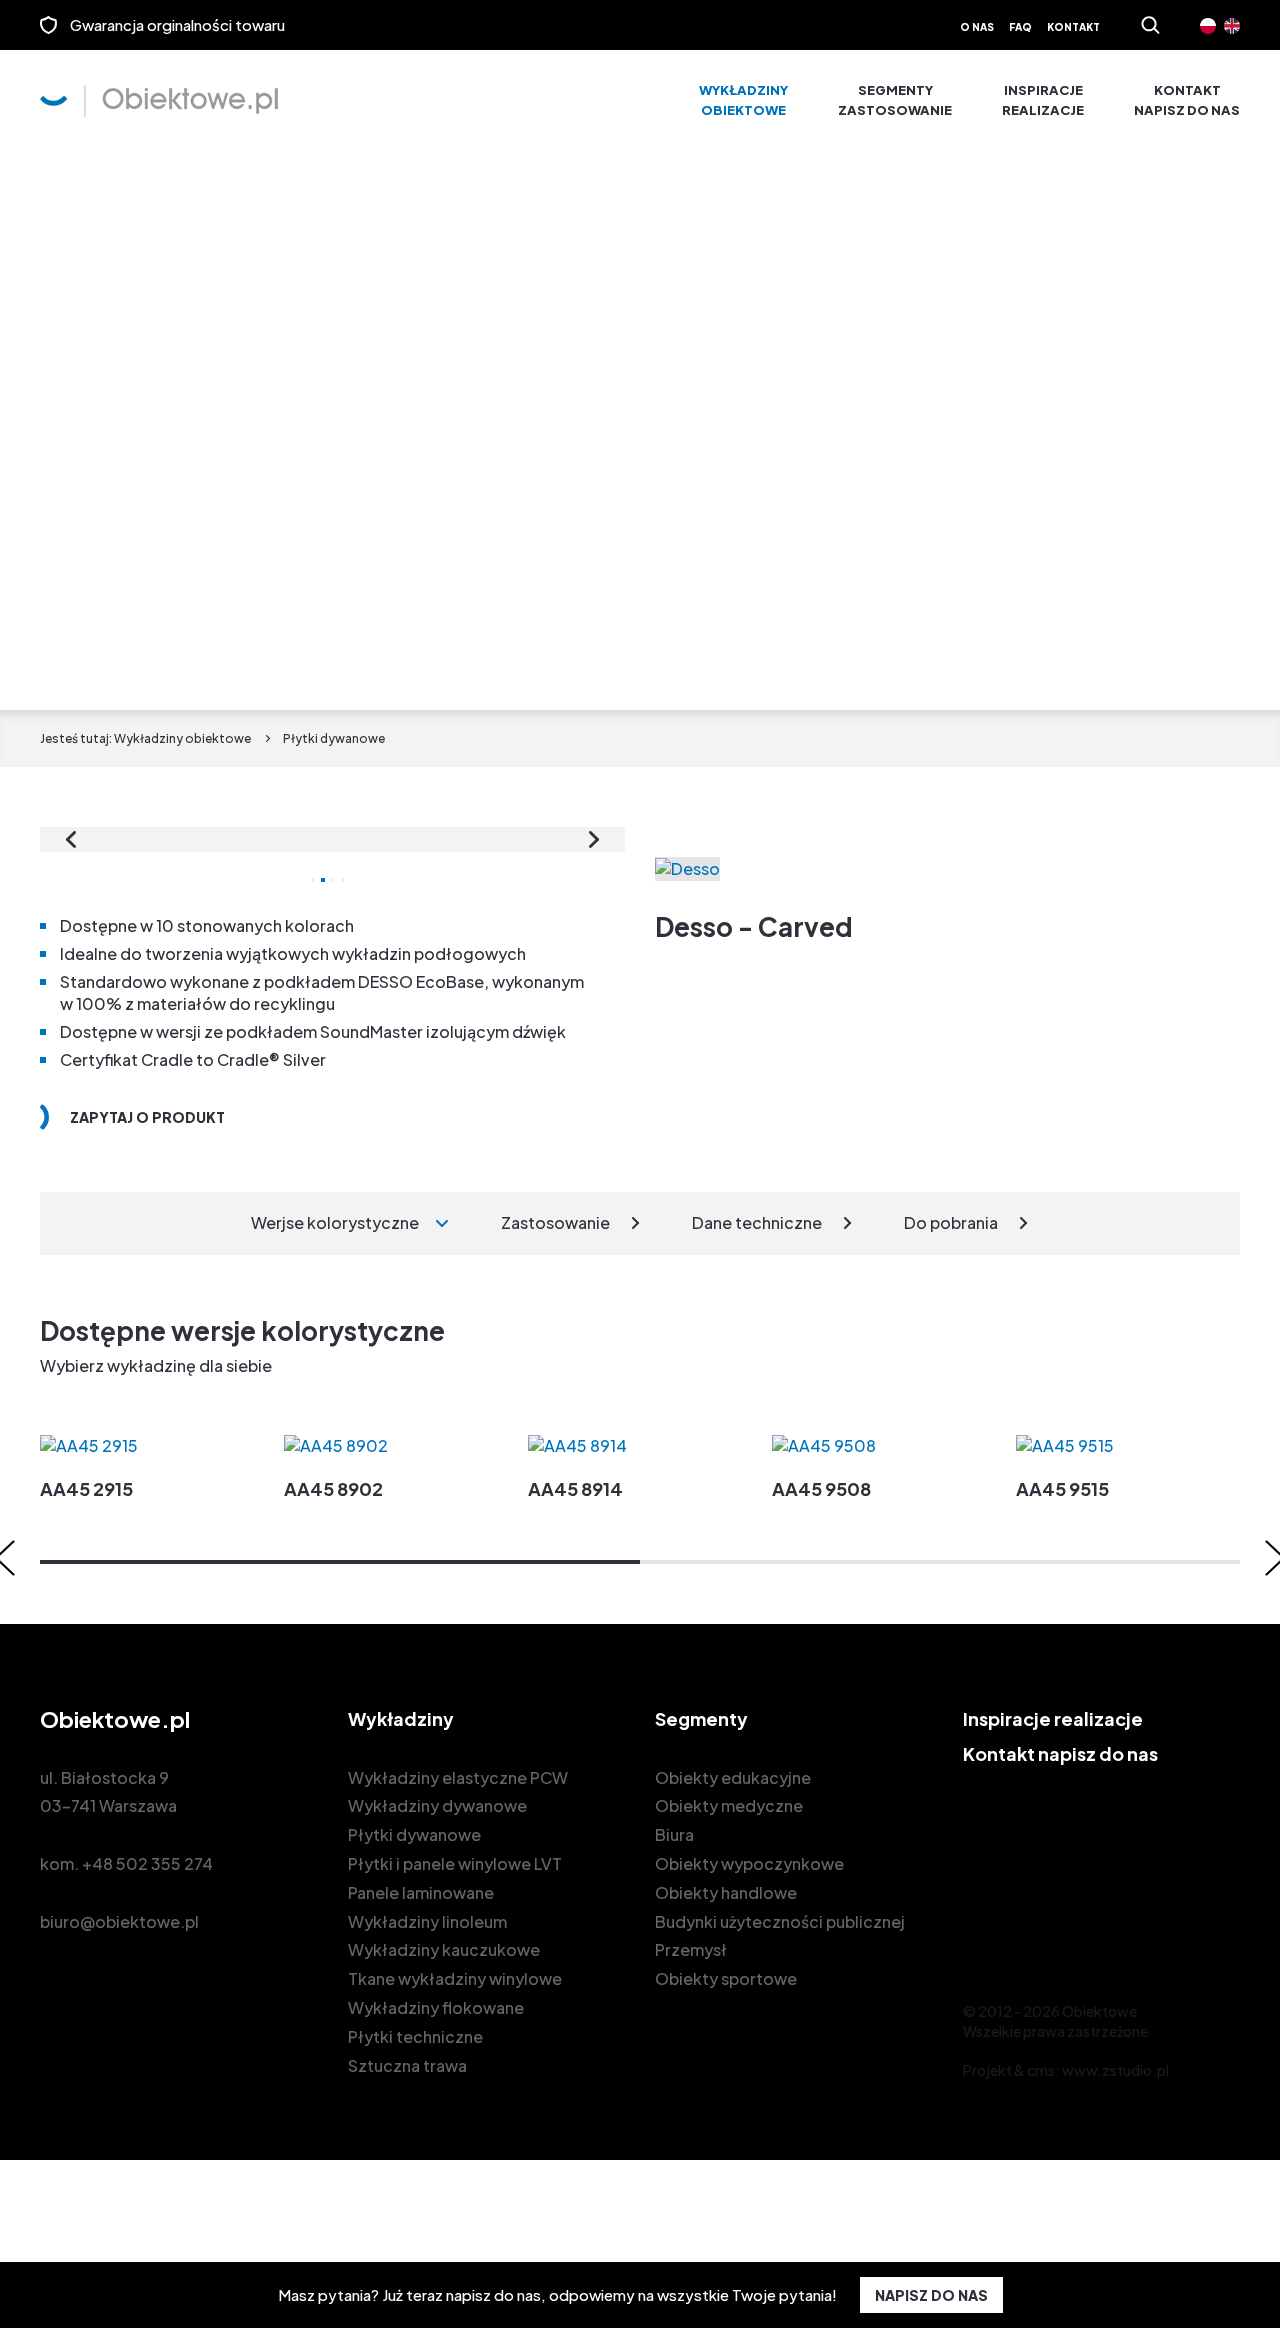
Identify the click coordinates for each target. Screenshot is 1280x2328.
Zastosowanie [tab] (555, 1222)
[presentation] (71, 840)
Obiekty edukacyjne (733, 1777)
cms (1041, 2070)
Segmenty (895, 100)
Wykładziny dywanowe (437, 1805)
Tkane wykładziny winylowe (455, 1978)
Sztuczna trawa (407, 2065)
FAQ (1020, 27)
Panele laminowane (421, 1892)
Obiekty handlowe (726, 1892)
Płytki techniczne (415, 2036)
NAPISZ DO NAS (931, 2295)
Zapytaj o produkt (147, 1117)
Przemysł (691, 1949)
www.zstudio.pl (1115, 2070)
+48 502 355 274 (147, 1863)
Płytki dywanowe (414, 1834)
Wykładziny (743, 100)
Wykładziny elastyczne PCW (458, 1777)
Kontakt (1073, 27)
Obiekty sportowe (726, 1978)
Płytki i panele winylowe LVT (455, 1863)
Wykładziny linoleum (427, 1921)
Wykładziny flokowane (436, 2007)
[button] (340, 1562)
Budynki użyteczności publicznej (780, 1921)
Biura (674, 1834)
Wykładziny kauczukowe (444, 1949)
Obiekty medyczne (729, 1805)
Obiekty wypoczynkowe (749, 1863)
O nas (977, 27)
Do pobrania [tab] (951, 1222)
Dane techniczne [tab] (757, 1222)
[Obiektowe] (159, 101)
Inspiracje (1043, 100)
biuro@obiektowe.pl (119, 1921)
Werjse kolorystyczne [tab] (335, 1222)
